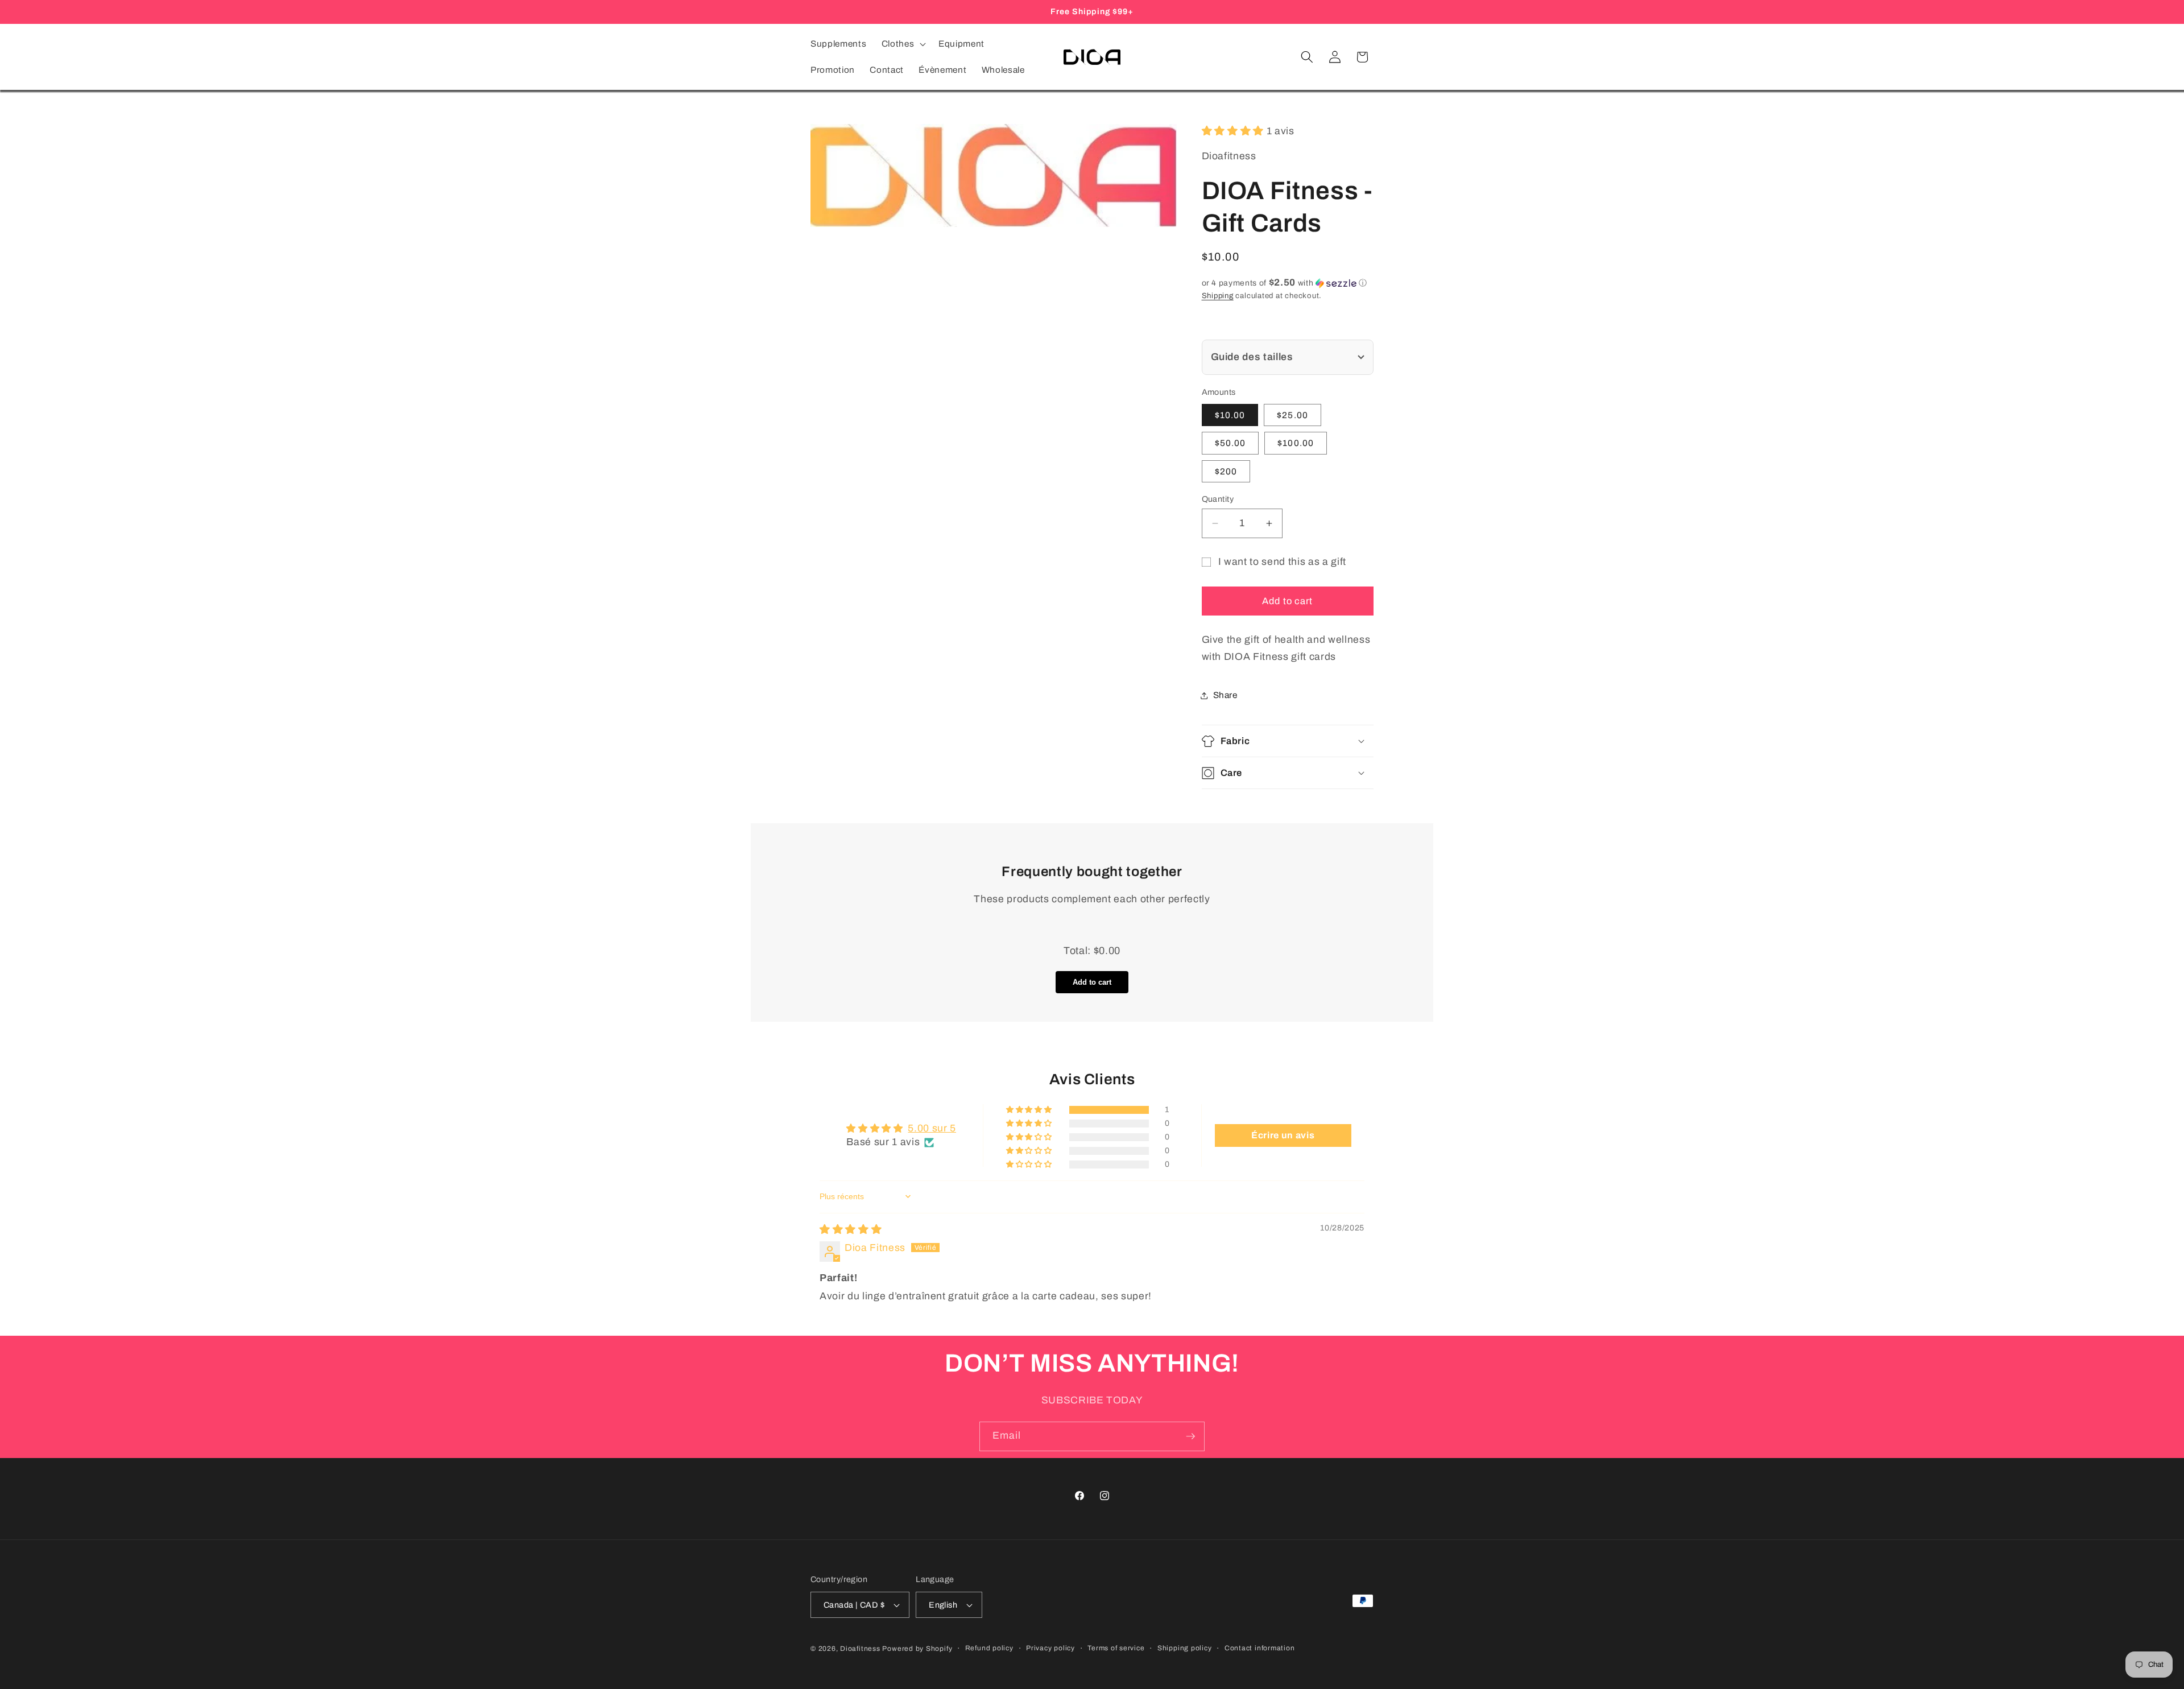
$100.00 (1296, 443)
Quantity (1218, 499)
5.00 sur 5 (932, 1128)
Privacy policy (1050, 1648)
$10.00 (1230, 415)
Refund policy (989, 1648)
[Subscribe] (1190, 1436)
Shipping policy (1185, 1648)
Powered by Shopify (917, 1649)
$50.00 (1230, 443)
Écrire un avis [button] (1283, 1135)
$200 (1226, 471)
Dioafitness (860, 1649)
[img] (851, 1230)
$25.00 (1292, 415)
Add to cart (1092, 982)
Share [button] (1225, 695)
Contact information (1260, 1648)
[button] (902, 44)
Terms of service (1116, 1648)
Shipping (1218, 296)
